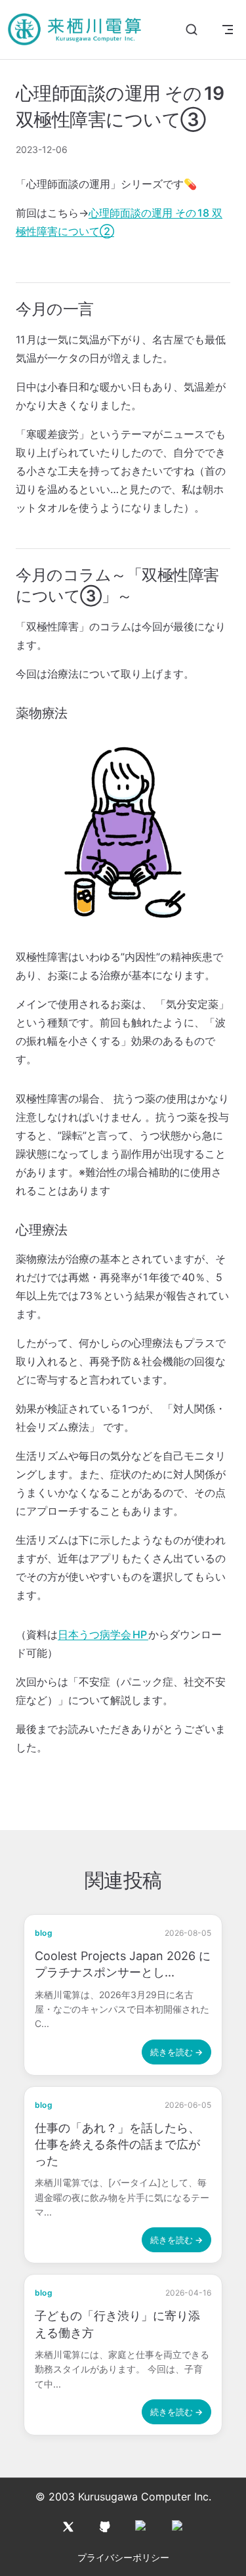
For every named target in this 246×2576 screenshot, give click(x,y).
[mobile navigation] (228, 30)
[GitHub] (105, 2527)
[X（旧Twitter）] (68, 2527)
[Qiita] (142, 2527)
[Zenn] (178, 2527)
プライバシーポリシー (123, 2557)
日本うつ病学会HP (103, 1634)
